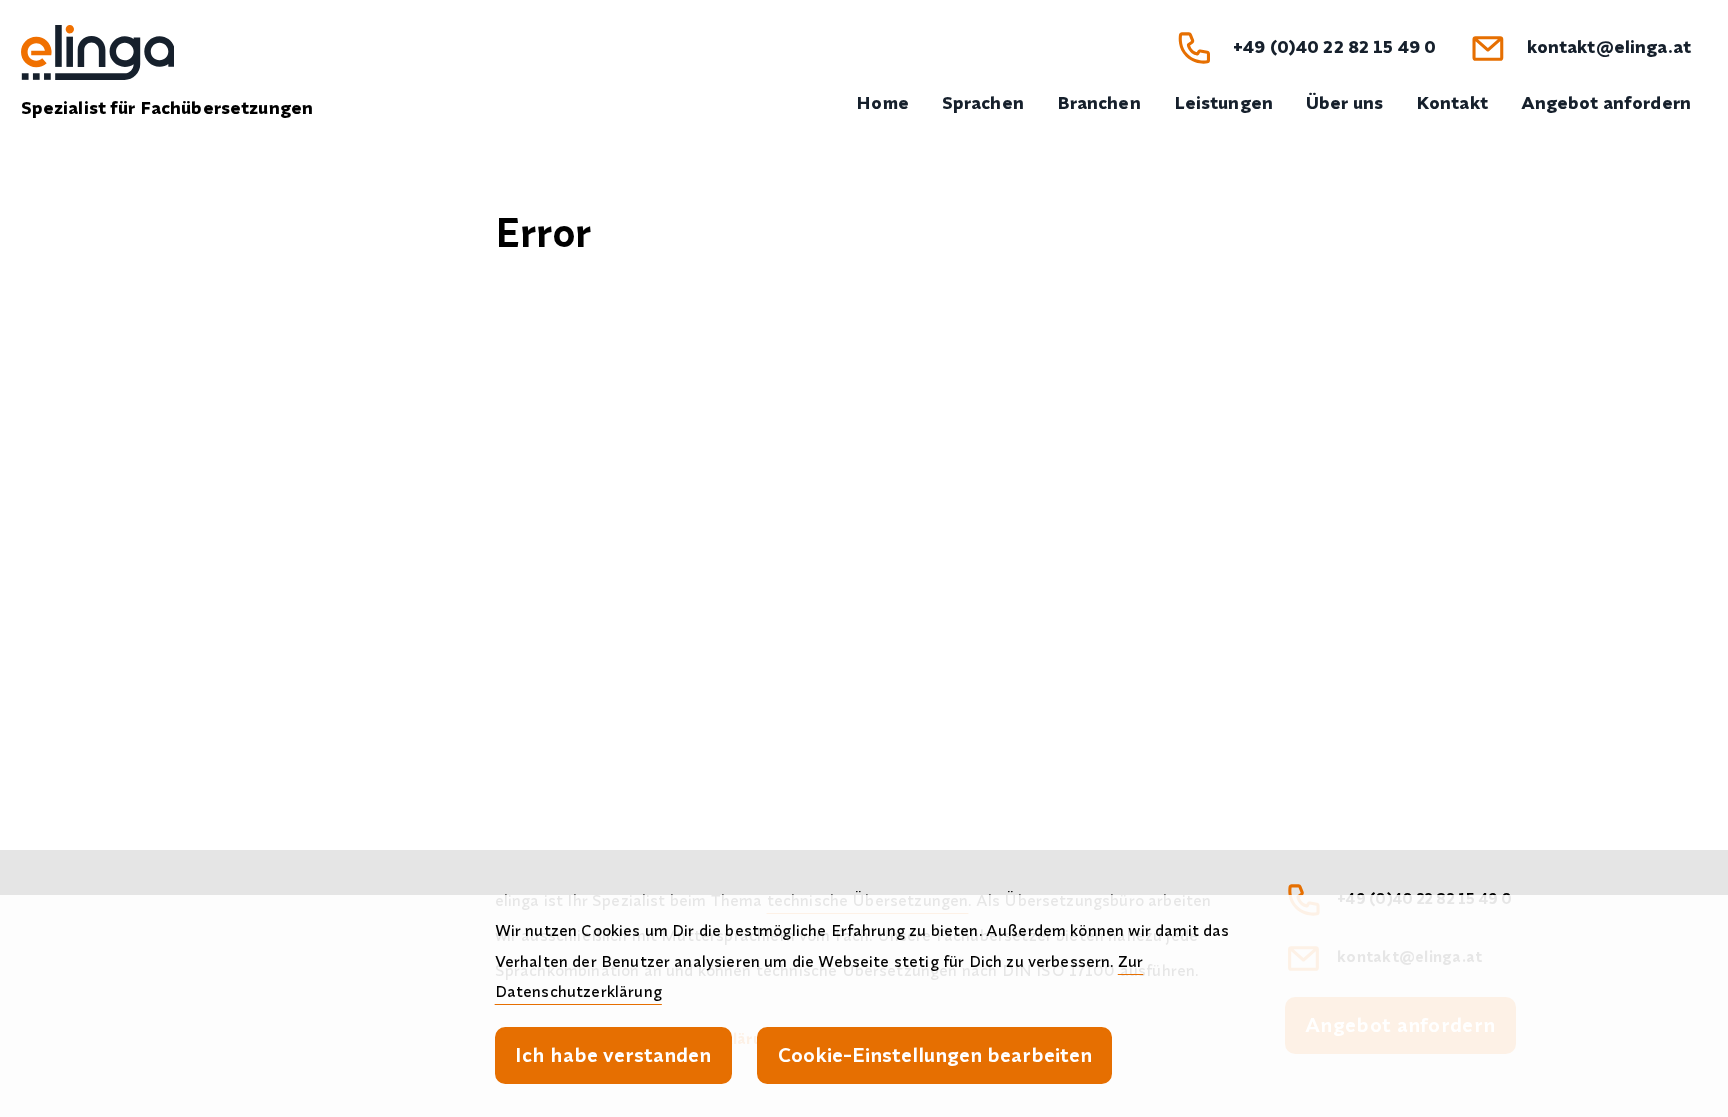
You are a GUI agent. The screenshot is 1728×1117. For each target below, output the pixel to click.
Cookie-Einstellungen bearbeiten (935, 1054)
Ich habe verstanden (613, 1054)
